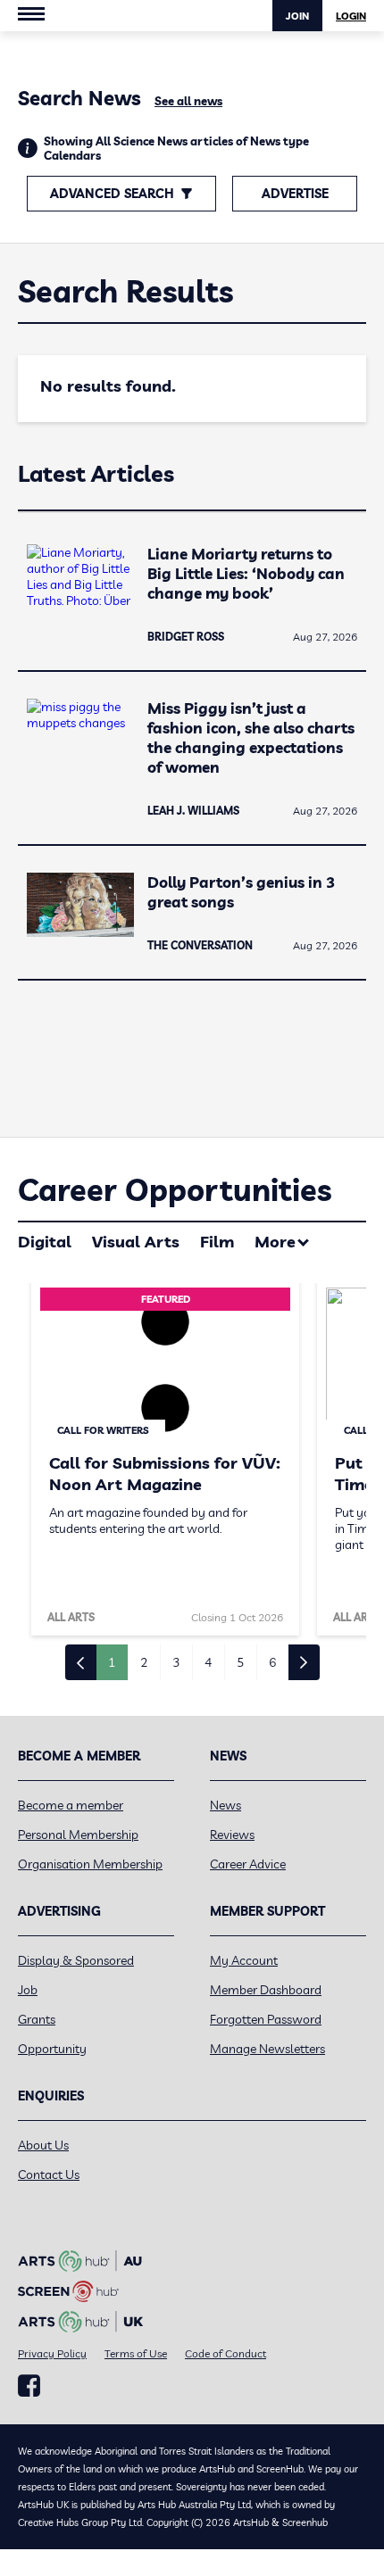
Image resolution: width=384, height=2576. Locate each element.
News (225, 1805)
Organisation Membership (90, 1864)
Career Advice (248, 1864)
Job (28, 1990)
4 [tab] (208, 1662)
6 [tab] (272, 1662)
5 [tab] (240, 1662)
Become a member (71, 1805)
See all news (188, 101)
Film (217, 1242)
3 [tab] (176, 1662)
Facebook (29, 2386)
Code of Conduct (225, 2353)
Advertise (295, 194)
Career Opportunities (175, 1190)
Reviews (232, 1835)
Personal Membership (78, 1835)
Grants (37, 2019)
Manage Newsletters (267, 2049)
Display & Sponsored (76, 1960)
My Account (244, 1960)
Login (351, 16)
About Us (43, 2145)
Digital (45, 1242)
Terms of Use (136, 2353)
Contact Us (49, 2174)
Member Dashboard (266, 1990)
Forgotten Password (266, 2019)
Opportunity (52, 2049)
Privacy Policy (52, 2353)
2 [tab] (144, 1662)
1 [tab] (112, 1662)
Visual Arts (136, 1242)
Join (297, 16)
